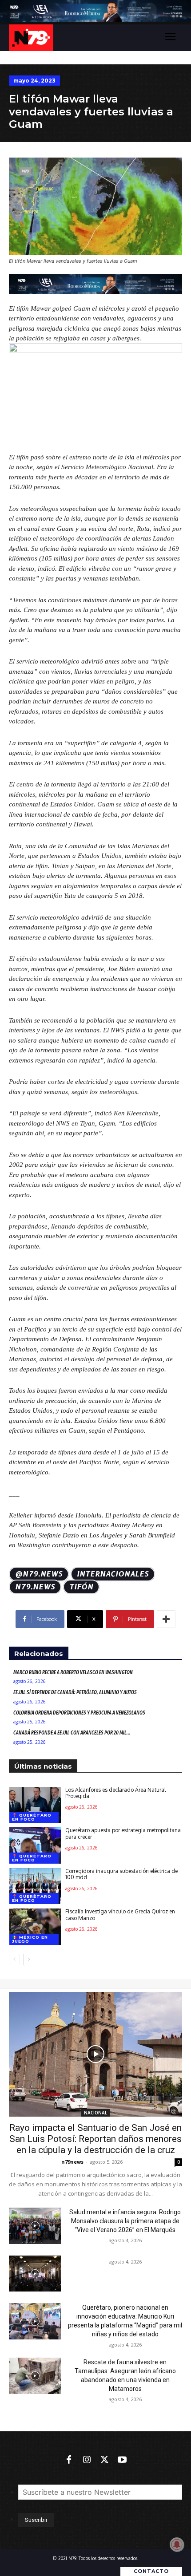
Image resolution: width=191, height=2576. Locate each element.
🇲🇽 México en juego (30, 1939)
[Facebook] (69, 2460)
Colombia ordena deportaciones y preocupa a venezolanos (79, 1713)
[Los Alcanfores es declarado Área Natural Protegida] (35, 1805)
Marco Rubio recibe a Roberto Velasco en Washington (73, 1672)
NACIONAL (95, 2113)
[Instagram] (87, 2460)
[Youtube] (122, 2460)
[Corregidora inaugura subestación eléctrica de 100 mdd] (35, 1886)
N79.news (35, 1587)
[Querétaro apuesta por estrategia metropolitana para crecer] (35, 1845)
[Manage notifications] (177, 2544)
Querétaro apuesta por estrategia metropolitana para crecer (123, 1833)
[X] (104, 2460)
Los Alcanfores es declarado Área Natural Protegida (115, 1793)
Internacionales (113, 1574)
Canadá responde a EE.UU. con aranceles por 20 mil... (72, 1733)
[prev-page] (14, 1960)
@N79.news (39, 1574)
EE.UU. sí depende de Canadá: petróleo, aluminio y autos (75, 1692)
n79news (72, 2162)
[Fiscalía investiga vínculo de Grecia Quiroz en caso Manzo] (35, 1927)
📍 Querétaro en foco (32, 1817)
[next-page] (29, 1960)
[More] (166, 1619)
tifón (81, 1587)
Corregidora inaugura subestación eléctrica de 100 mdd (121, 1874)
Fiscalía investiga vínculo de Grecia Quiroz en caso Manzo (120, 1914)
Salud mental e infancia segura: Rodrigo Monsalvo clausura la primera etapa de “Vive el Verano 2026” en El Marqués (125, 2221)
